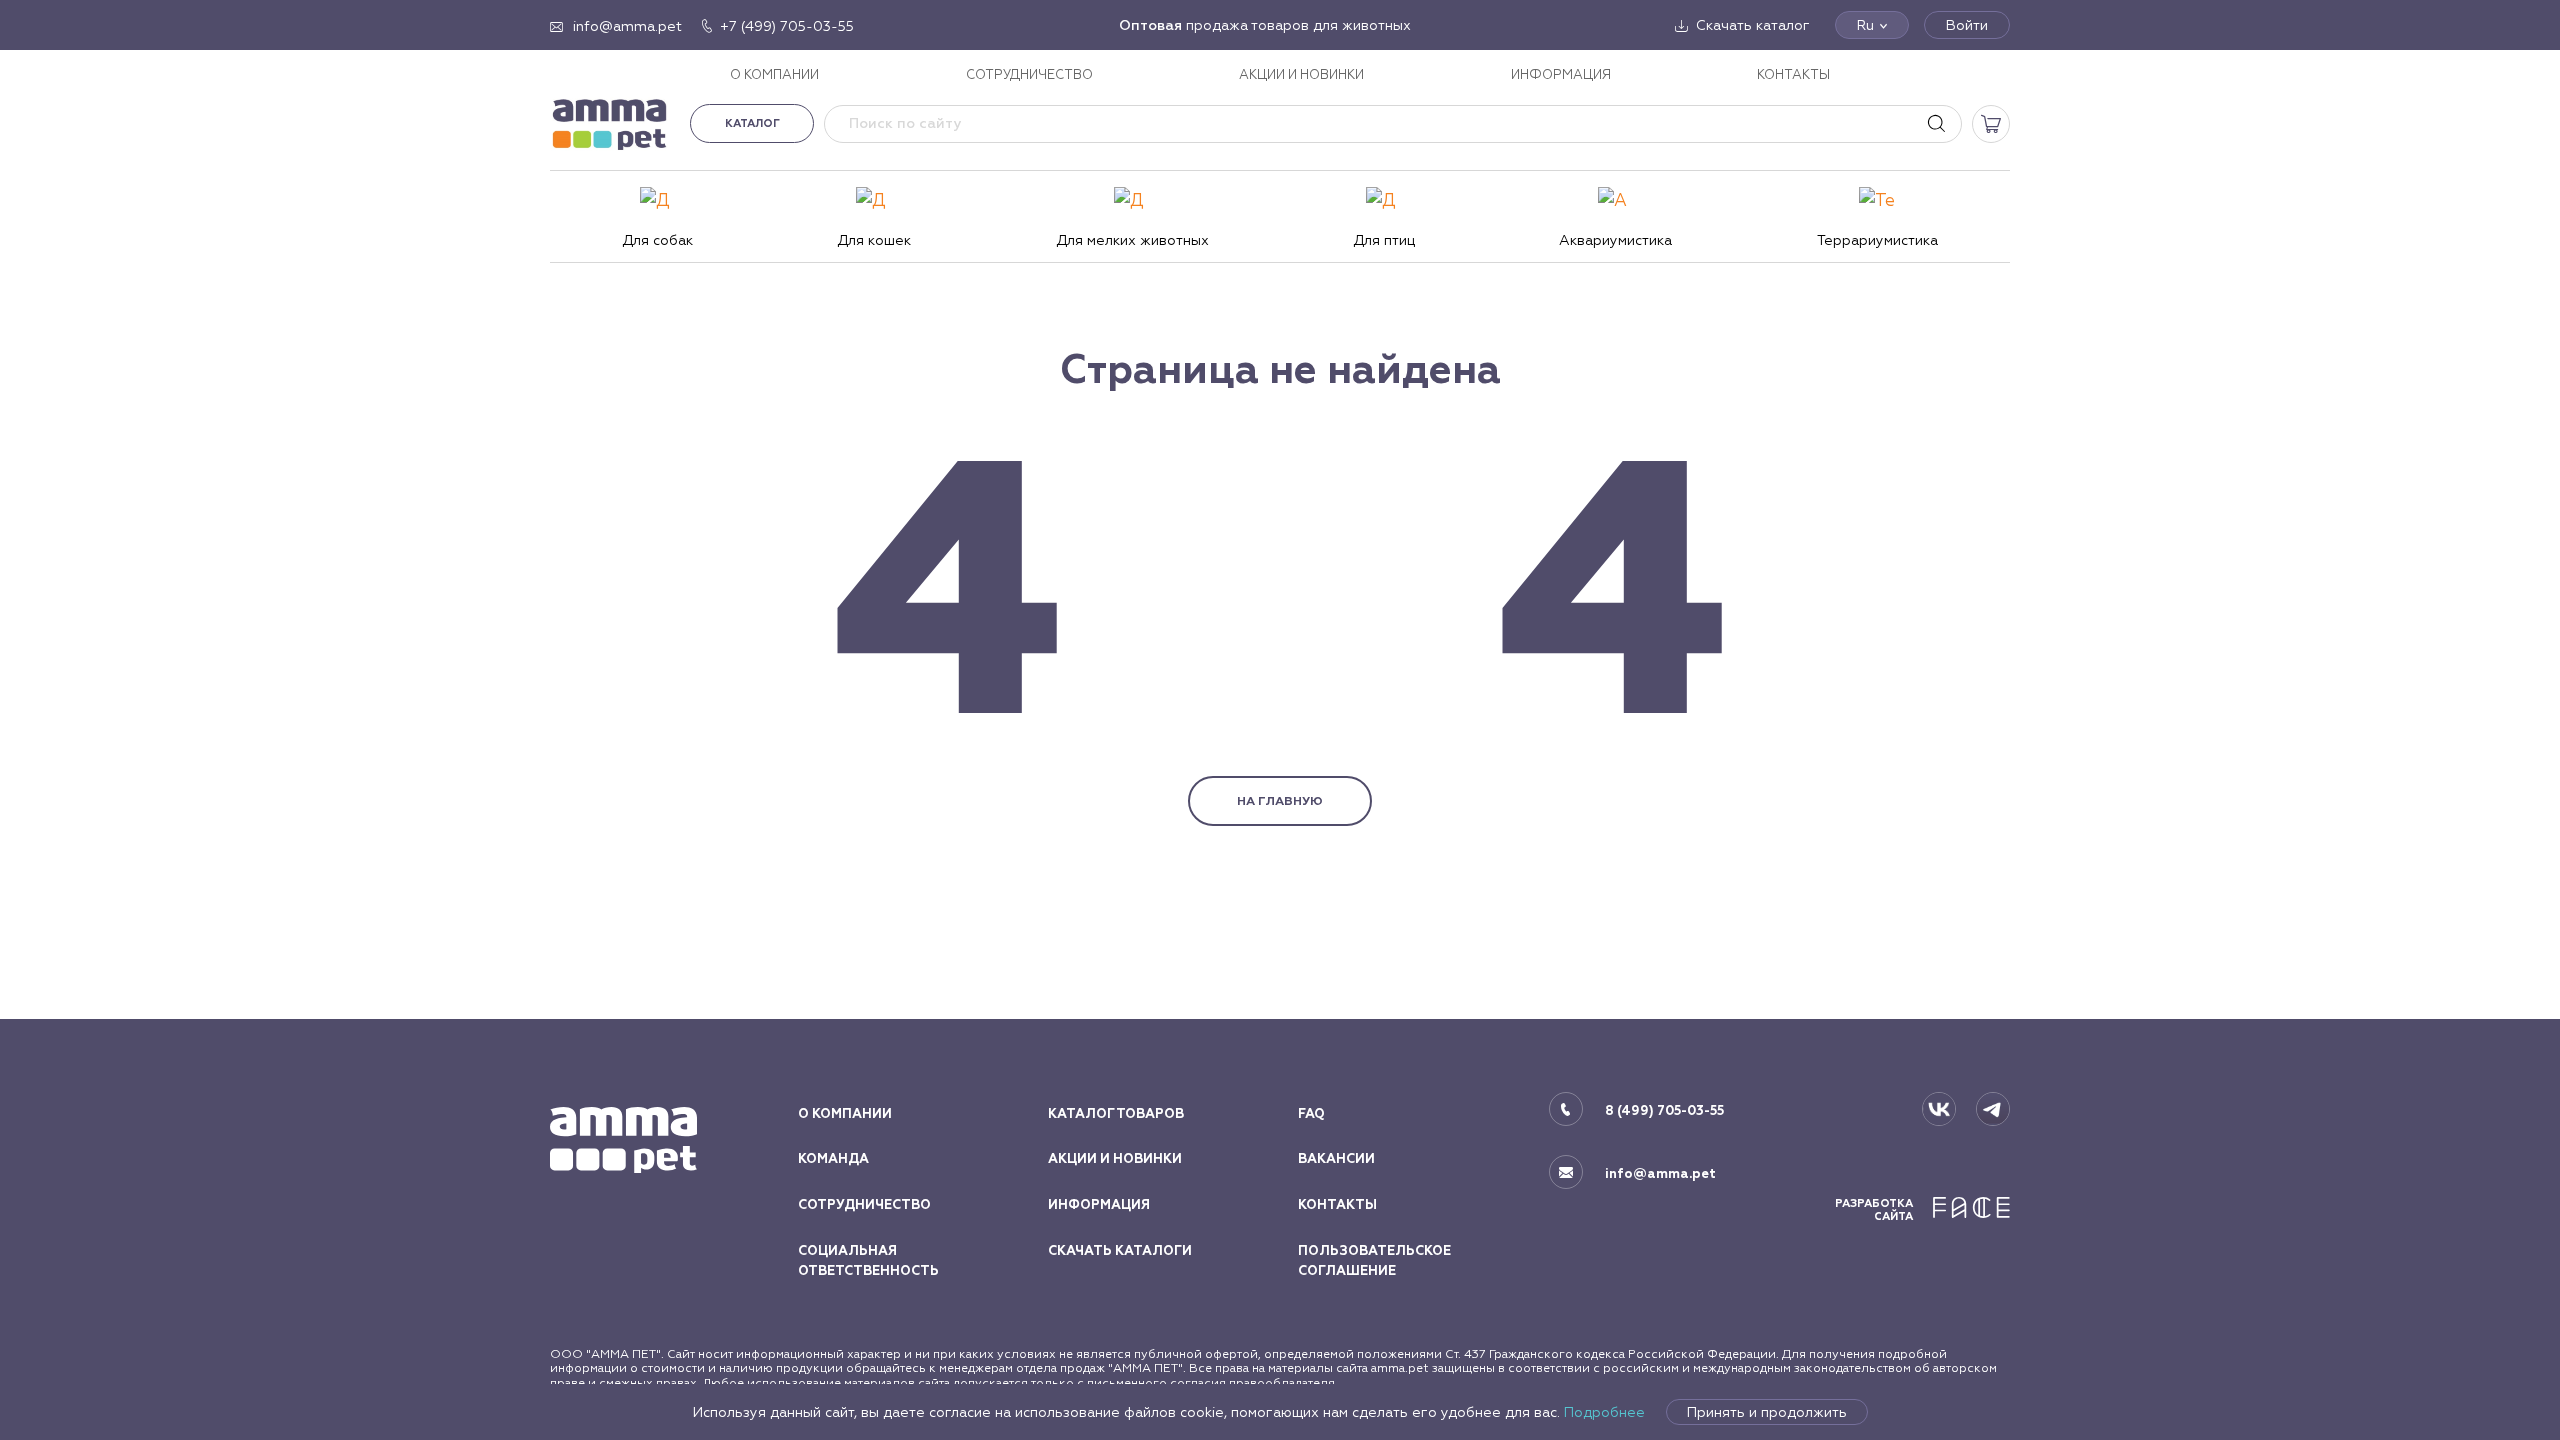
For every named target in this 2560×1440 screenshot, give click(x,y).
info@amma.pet (1660, 1174)
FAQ (1311, 1114)
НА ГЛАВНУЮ (1280, 801)
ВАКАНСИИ (1336, 1159)
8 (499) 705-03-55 (1664, 1111)
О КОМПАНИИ (774, 74)
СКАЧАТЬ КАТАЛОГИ (1120, 1251)
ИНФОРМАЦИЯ (1561, 74)
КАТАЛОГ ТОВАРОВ (1116, 1114)
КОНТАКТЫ (1793, 74)
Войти (1967, 25)
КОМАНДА (833, 1159)
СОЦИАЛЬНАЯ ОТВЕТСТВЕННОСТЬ (868, 1261)
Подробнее (1604, 1412)
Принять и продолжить (1767, 1412)
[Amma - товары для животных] (610, 123)
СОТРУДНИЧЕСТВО (1029, 74)
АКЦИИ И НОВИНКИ (1301, 74)
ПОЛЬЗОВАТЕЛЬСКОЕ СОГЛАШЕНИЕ (1374, 1261)
